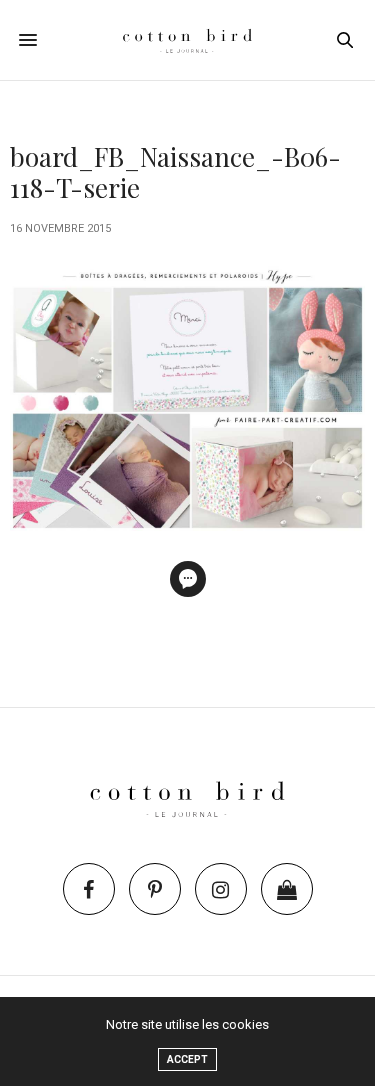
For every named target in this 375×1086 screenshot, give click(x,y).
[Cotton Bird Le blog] (188, 40)
